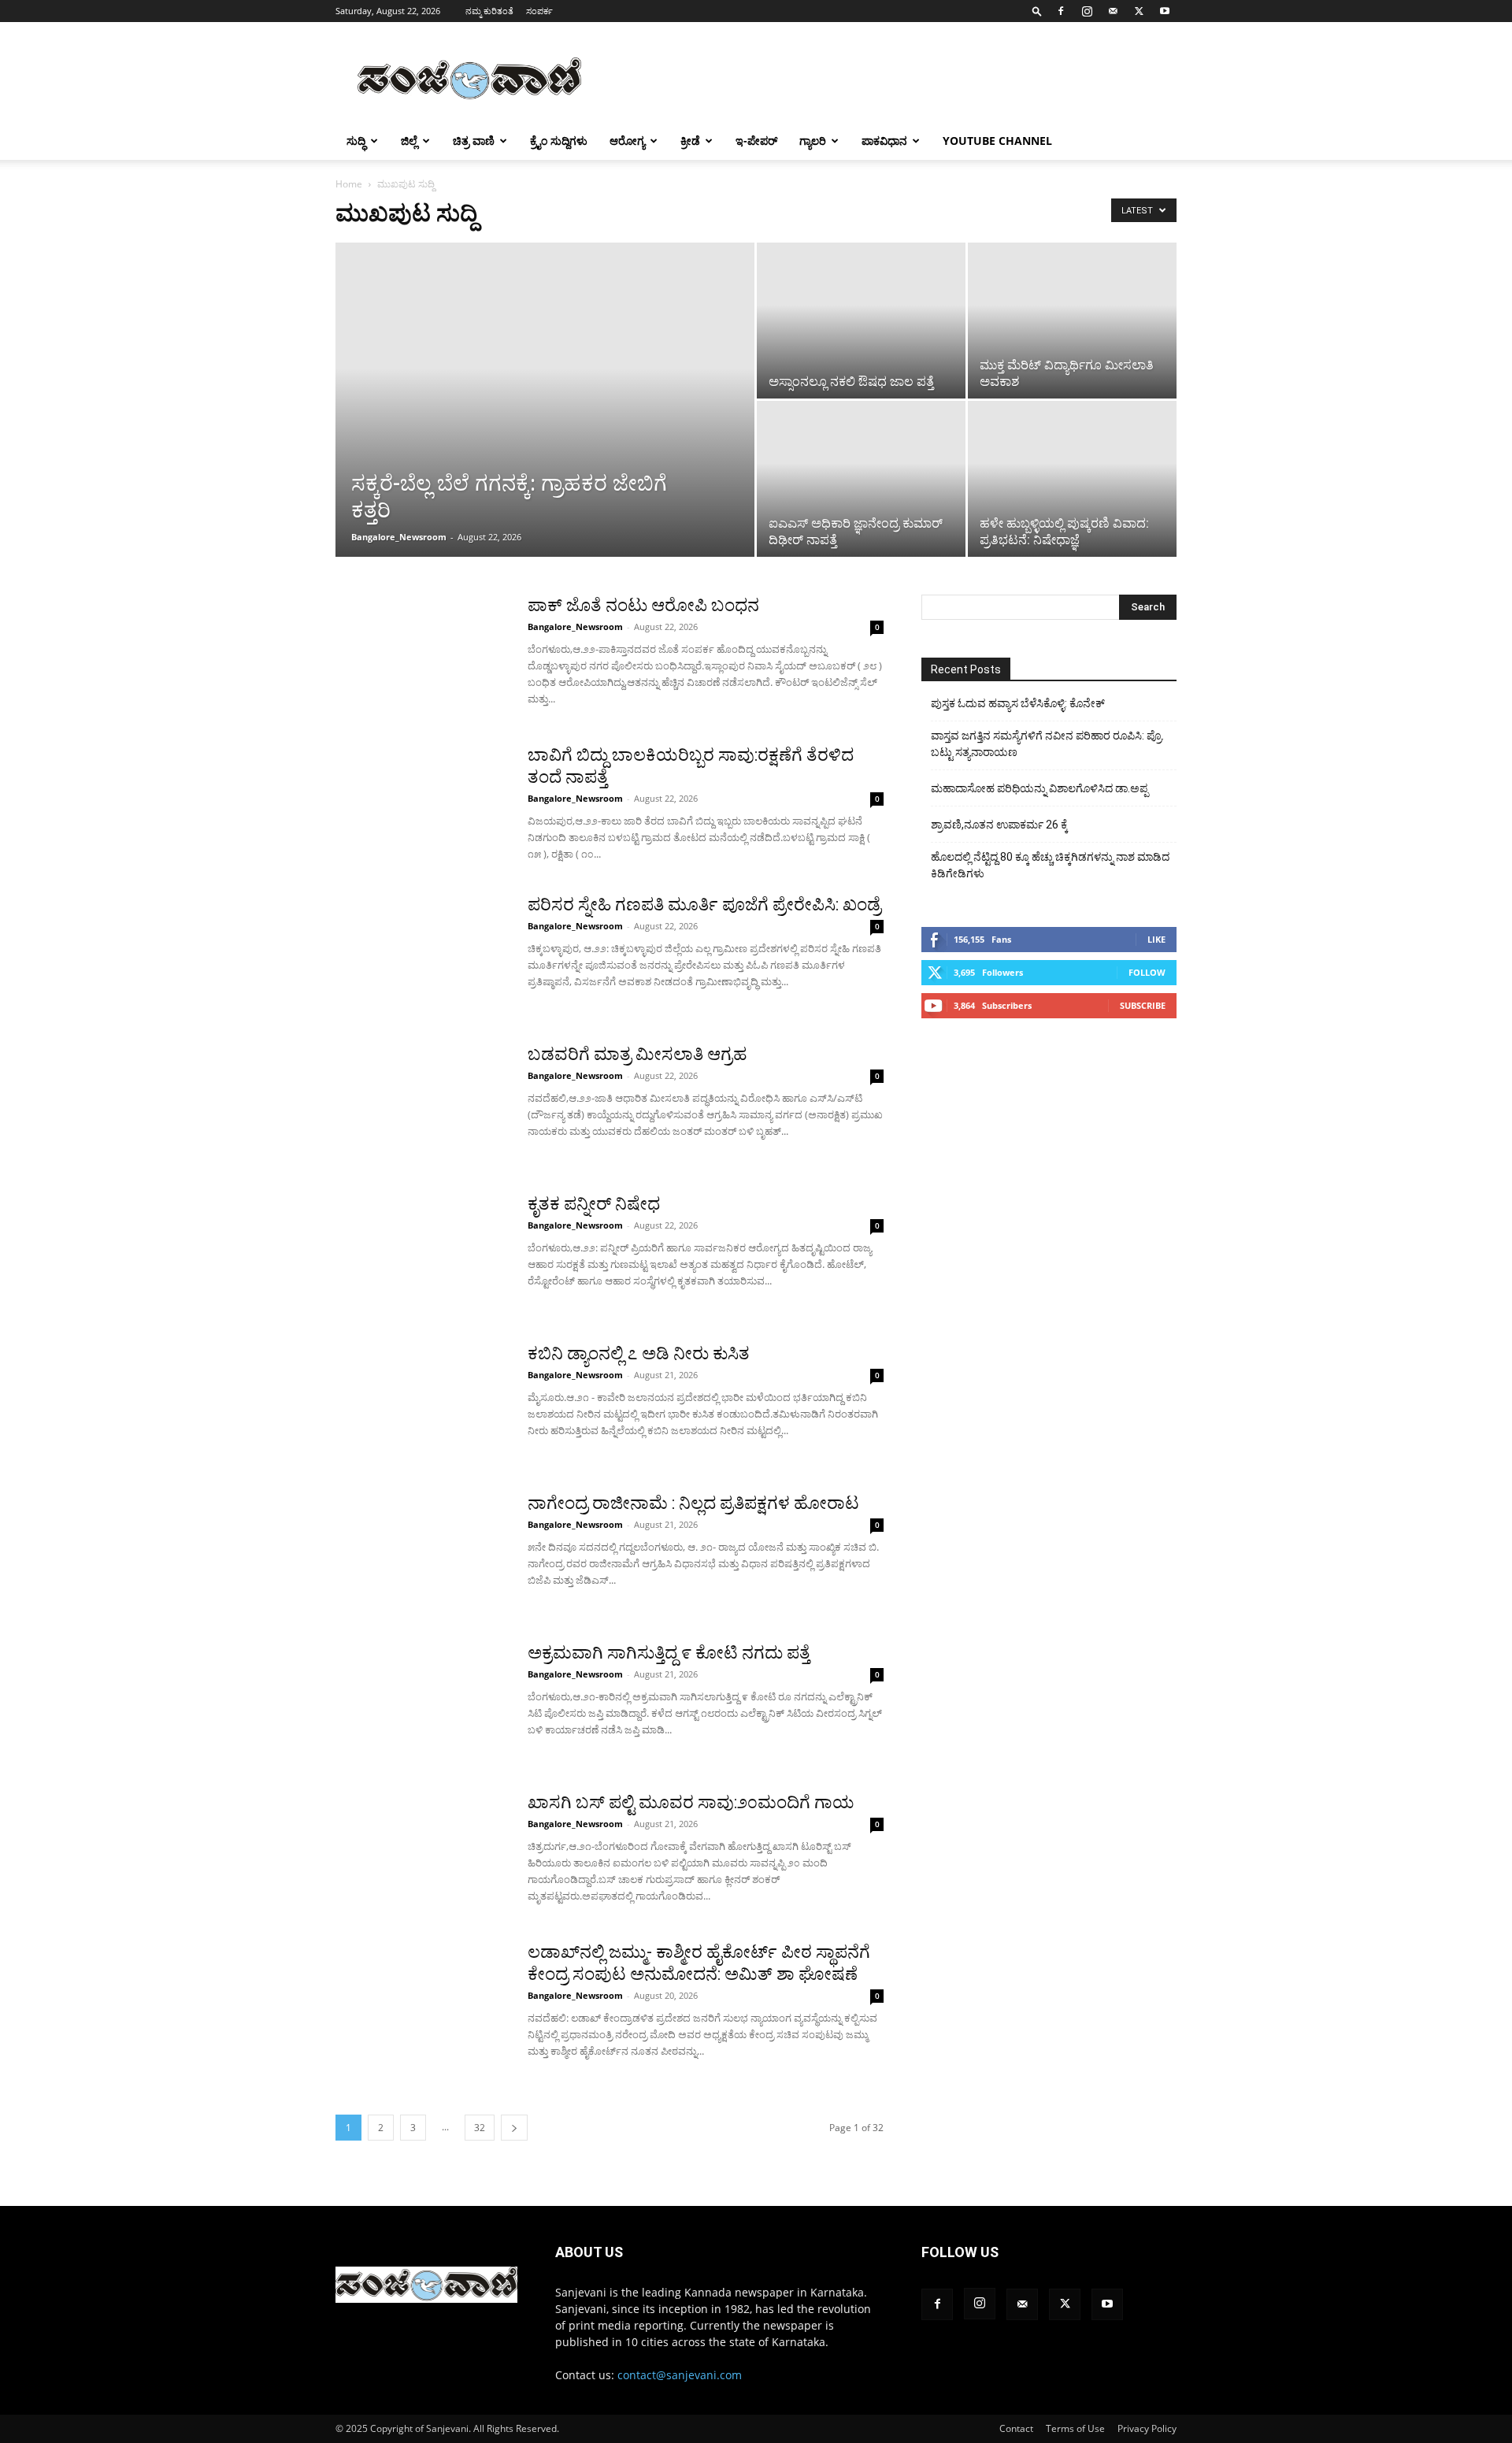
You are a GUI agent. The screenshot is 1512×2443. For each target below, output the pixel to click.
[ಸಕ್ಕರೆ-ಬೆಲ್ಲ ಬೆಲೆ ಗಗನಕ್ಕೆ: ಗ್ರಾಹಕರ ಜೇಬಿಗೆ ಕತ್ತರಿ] (545, 424)
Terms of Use (1075, 2428)
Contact (1016, 2428)
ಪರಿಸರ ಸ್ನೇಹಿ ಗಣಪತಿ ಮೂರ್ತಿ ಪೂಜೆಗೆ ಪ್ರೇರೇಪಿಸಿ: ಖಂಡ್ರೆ (704, 905)
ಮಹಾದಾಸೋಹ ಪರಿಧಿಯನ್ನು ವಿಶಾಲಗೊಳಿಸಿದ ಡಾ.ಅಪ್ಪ (1039, 788)
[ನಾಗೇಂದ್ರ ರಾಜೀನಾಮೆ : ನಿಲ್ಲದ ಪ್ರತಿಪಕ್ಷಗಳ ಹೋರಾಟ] (421, 1551)
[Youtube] (1165, 11)
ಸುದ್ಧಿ (356, 141)
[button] (1037, 11)
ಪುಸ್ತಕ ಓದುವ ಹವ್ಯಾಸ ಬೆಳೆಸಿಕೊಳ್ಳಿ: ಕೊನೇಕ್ (1018, 703)
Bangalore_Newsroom (399, 537)
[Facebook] (1061, 11)
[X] (1139, 11)
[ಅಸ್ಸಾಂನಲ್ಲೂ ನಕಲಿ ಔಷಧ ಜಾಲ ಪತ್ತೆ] (861, 321)
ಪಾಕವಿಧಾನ (884, 141)
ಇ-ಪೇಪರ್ (756, 141)
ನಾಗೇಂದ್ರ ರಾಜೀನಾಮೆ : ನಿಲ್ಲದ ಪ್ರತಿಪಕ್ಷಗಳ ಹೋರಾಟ (693, 1503)
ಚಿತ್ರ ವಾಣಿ (474, 141)
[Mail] (1113, 11)
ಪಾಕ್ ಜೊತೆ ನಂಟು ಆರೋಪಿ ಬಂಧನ (643, 605)
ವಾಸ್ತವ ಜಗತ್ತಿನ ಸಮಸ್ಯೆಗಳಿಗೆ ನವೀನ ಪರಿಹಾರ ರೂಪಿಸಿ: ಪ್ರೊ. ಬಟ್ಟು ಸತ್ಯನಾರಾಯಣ (1047, 744)
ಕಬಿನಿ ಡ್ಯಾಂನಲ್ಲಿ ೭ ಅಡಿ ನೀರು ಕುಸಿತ (639, 1353)
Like (1156, 939)
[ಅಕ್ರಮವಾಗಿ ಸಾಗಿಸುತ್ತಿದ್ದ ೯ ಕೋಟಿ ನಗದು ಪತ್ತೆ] (421, 1701)
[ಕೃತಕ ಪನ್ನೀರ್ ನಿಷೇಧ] (421, 1252)
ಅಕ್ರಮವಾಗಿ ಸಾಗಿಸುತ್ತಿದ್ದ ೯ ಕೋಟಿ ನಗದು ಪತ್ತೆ (669, 1653)
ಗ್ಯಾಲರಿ (813, 141)
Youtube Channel (997, 141)
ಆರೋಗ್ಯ (627, 141)
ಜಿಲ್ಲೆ (409, 141)
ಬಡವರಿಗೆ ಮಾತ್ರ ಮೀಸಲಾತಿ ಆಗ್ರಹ (637, 1054)
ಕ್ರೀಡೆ (690, 141)
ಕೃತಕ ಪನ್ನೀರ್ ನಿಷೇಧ (594, 1204)
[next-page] (514, 2128)
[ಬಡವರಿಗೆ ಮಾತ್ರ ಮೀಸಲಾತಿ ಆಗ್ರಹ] (421, 1103)
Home (349, 184)
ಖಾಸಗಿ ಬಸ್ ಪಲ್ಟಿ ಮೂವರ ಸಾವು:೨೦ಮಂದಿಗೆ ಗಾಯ (691, 1802)
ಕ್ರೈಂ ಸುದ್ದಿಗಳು (559, 141)
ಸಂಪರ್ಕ (539, 11)
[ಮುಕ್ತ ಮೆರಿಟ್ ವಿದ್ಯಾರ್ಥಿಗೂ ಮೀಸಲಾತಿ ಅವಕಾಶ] (1072, 321)
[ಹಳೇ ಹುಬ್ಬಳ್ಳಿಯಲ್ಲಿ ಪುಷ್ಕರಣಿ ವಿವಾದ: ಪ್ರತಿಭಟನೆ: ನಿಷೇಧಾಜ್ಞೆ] (1072, 479)
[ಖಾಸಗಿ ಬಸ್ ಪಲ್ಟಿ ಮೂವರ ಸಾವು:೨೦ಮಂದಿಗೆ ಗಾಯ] (421, 1851)
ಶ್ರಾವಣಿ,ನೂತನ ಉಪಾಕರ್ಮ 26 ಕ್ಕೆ (999, 825)
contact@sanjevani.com (680, 2375)
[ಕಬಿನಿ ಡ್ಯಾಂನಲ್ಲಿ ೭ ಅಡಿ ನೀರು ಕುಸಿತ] (421, 1402)
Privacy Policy (1147, 2428)
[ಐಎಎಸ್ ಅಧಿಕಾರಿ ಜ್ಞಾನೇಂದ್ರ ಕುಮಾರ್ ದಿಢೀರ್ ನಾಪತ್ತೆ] (861, 460)
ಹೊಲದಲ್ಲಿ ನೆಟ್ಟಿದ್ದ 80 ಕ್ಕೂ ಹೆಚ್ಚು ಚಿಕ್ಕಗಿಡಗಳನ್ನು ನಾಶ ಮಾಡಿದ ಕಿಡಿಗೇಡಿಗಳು (1050, 865)
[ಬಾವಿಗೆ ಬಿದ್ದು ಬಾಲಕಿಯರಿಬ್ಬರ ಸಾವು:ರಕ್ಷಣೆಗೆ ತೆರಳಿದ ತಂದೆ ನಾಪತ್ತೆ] (421, 803)
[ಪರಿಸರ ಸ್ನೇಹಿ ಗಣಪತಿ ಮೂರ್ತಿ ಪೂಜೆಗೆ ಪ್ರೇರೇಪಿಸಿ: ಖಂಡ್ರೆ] (421, 953)
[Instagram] (1087, 11)
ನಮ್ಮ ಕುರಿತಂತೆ (489, 11)
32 (480, 2128)
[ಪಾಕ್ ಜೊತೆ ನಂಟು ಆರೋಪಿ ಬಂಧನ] (421, 654)
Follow (1147, 972)
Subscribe (1143, 1005)
